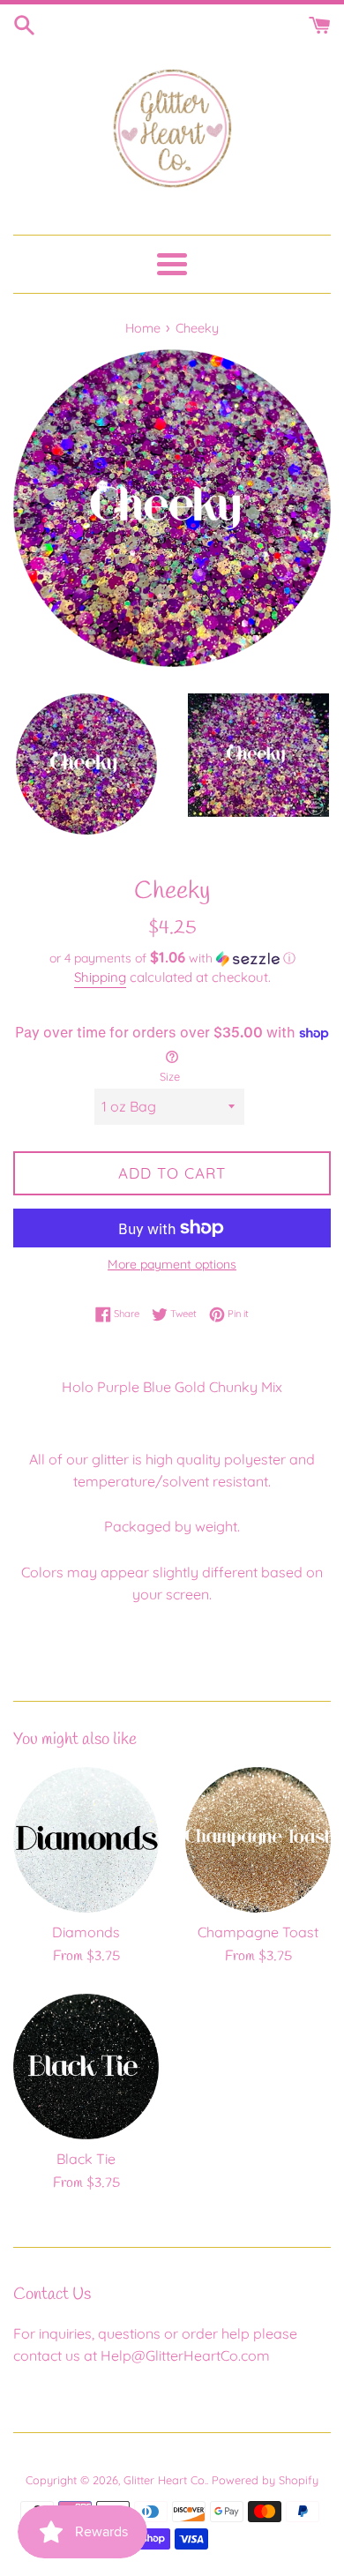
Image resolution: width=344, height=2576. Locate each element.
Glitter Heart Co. (165, 2480)
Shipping (100, 977)
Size (170, 1076)
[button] (172, 958)
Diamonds (86, 1932)
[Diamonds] (86, 1840)
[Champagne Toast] (258, 1840)
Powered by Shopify (265, 2480)
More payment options (172, 1264)
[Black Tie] (86, 2067)
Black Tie (86, 2159)
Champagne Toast (258, 1932)
